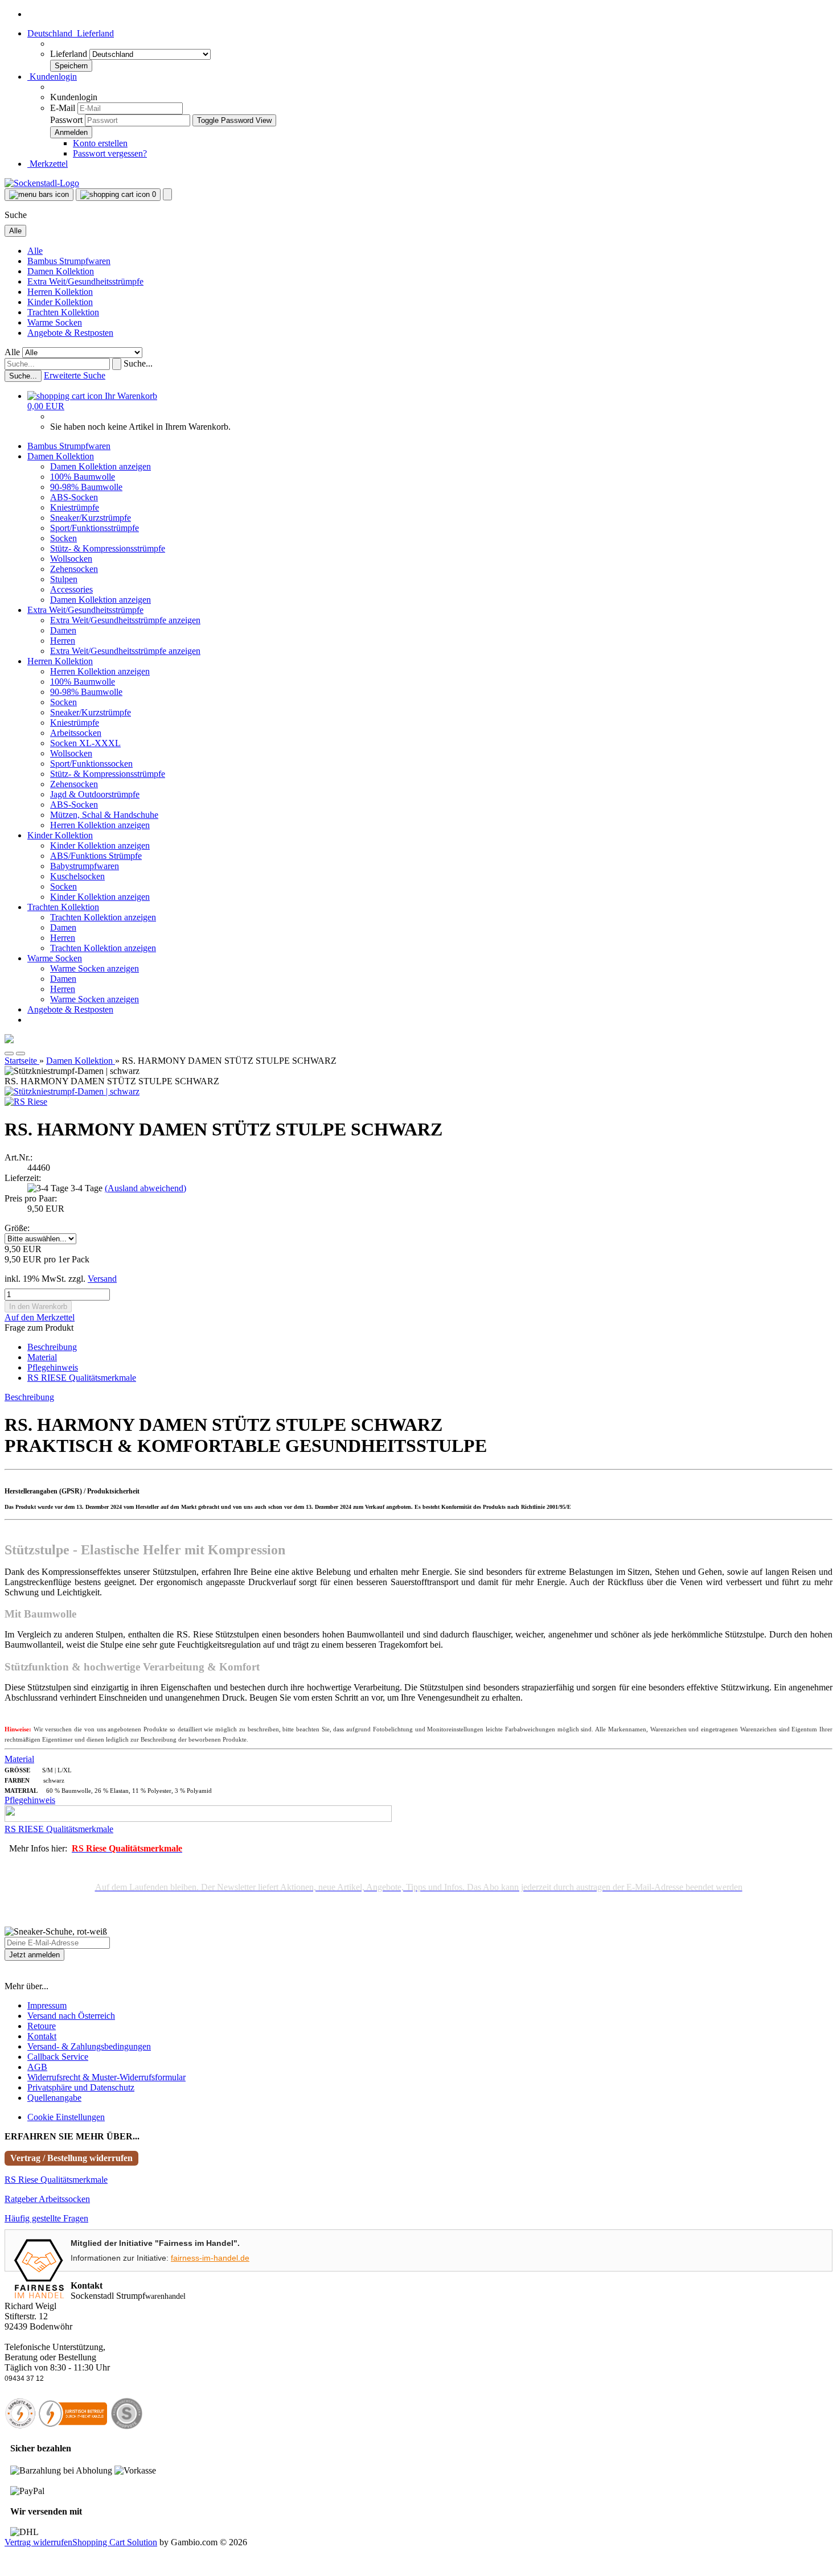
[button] (71, 33)
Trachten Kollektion (63, 312)
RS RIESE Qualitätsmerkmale (82, 1378)
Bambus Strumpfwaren (69, 261)
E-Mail (63, 108)
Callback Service (58, 2057)
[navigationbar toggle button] (39, 195)
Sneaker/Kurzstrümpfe (91, 518)
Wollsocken (71, 559)
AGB (37, 2067)
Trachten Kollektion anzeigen (103, 917)
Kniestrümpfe (75, 507)
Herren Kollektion (60, 292)
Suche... (138, 363)
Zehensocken (74, 569)
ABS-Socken (74, 497)
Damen (63, 630)
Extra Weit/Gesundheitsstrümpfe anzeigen (125, 620)
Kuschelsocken (77, 876)
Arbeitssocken (76, 733)
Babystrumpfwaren (85, 866)
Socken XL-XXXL (85, 743)
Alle (35, 251)
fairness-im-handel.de (210, 2258)
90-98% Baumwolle (86, 487)
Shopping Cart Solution (115, 2542)
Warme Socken (55, 322)
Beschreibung (52, 1347)
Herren (63, 641)
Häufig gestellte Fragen (46, 2218)
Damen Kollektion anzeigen (100, 466)
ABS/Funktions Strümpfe (96, 856)
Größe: (17, 1228)
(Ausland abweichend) (145, 1188)
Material (42, 1357)
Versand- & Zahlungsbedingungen (89, 2046)
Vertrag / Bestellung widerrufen (71, 2158)
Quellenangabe (54, 2098)
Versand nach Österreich (71, 2016)
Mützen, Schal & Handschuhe (104, 815)
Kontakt (42, 2036)
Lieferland (70, 54)
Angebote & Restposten (70, 333)
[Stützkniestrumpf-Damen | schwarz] (72, 1091)
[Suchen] (117, 364)
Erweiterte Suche (75, 375)
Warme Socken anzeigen (95, 968)
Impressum (47, 2005)
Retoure (42, 2026)
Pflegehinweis (53, 1367)
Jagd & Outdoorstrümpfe (95, 794)
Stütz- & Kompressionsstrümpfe (108, 548)
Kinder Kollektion (60, 302)
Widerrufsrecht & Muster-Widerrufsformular (106, 2077)
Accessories (71, 589)
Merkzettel (48, 164)
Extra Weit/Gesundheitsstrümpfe (85, 281)
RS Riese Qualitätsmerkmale (56, 2180)
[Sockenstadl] (42, 183)
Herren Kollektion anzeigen (100, 671)
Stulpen (64, 579)
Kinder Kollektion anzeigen (100, 845)
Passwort (66, 120)
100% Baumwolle (83, 477)
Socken (63, 538)
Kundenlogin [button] (52, 77)
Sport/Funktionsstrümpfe (95, 528)
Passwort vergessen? (110, 153)
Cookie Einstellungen (66, 2117)
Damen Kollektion (61, 271)
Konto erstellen (100, 143)
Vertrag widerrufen (38, 2542)
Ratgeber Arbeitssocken (47, 2199)
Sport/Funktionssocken (91, 764)
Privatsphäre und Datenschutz (81, 2087)
